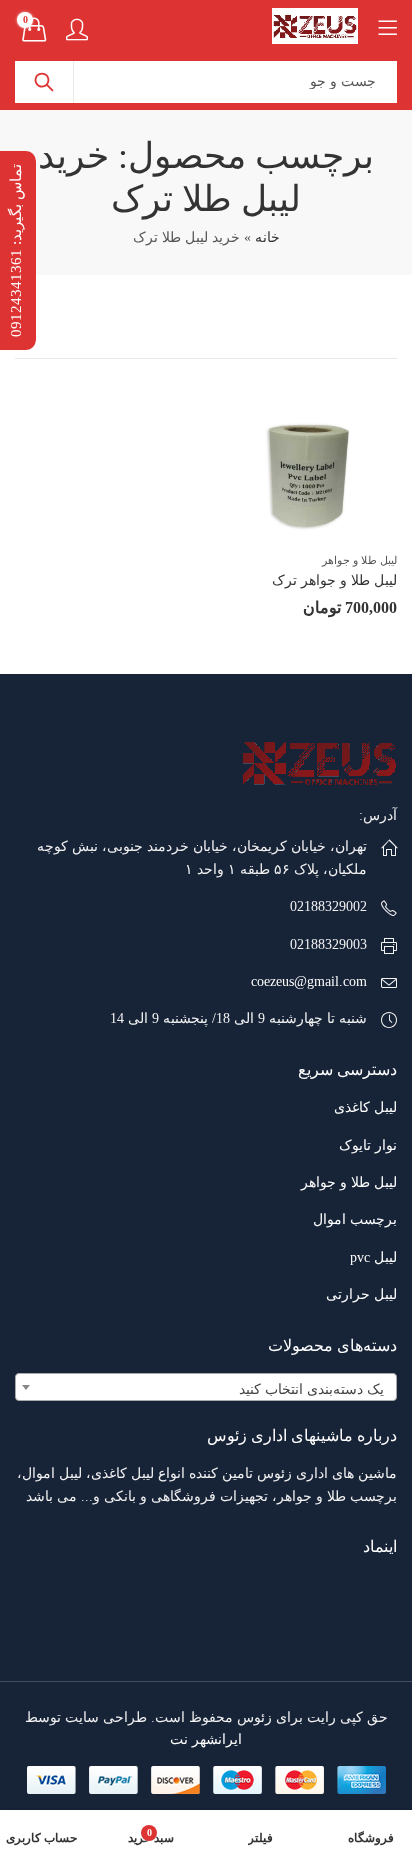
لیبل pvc (373, 1257)
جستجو (44, 82)
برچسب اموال (355, 1219)
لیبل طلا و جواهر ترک (334, 580)
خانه (267, 237)
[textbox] (206, 1390)
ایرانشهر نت (206, 1739)
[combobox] (206, 1387)
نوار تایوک (368, 1145)
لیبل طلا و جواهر (359, 560)
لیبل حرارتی (361, 1294)
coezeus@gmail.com (309, 981)
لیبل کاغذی (365, 1107)
